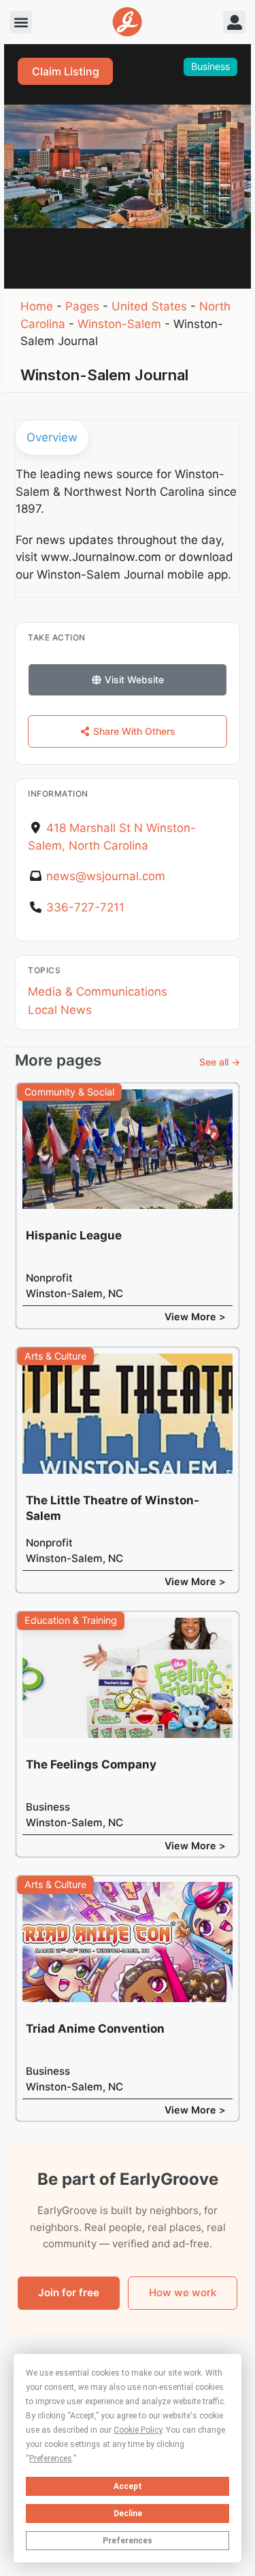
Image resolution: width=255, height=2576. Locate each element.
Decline (128, 2514)
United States (149, 306)
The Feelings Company (91, 1764)
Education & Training (71, 1620)
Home (37, 306)
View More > (195, 1317)
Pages (82, 306)
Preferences (128, 2541)
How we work (183, 2292)
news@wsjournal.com (106, 876)
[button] (21, 22)
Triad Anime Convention (95, 2029)
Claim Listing (66, 71)
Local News (60, 1010)
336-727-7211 (85, 907)
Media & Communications (98, 992)
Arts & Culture (55, 1356)
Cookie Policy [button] (138, 2430)
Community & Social (69, 1092)
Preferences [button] (51, 2459)
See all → (220, 1062)
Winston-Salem (119, 324)
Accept (128, 2486)
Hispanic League (74, 1235)
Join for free (69, 2292)
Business (210, 66)
